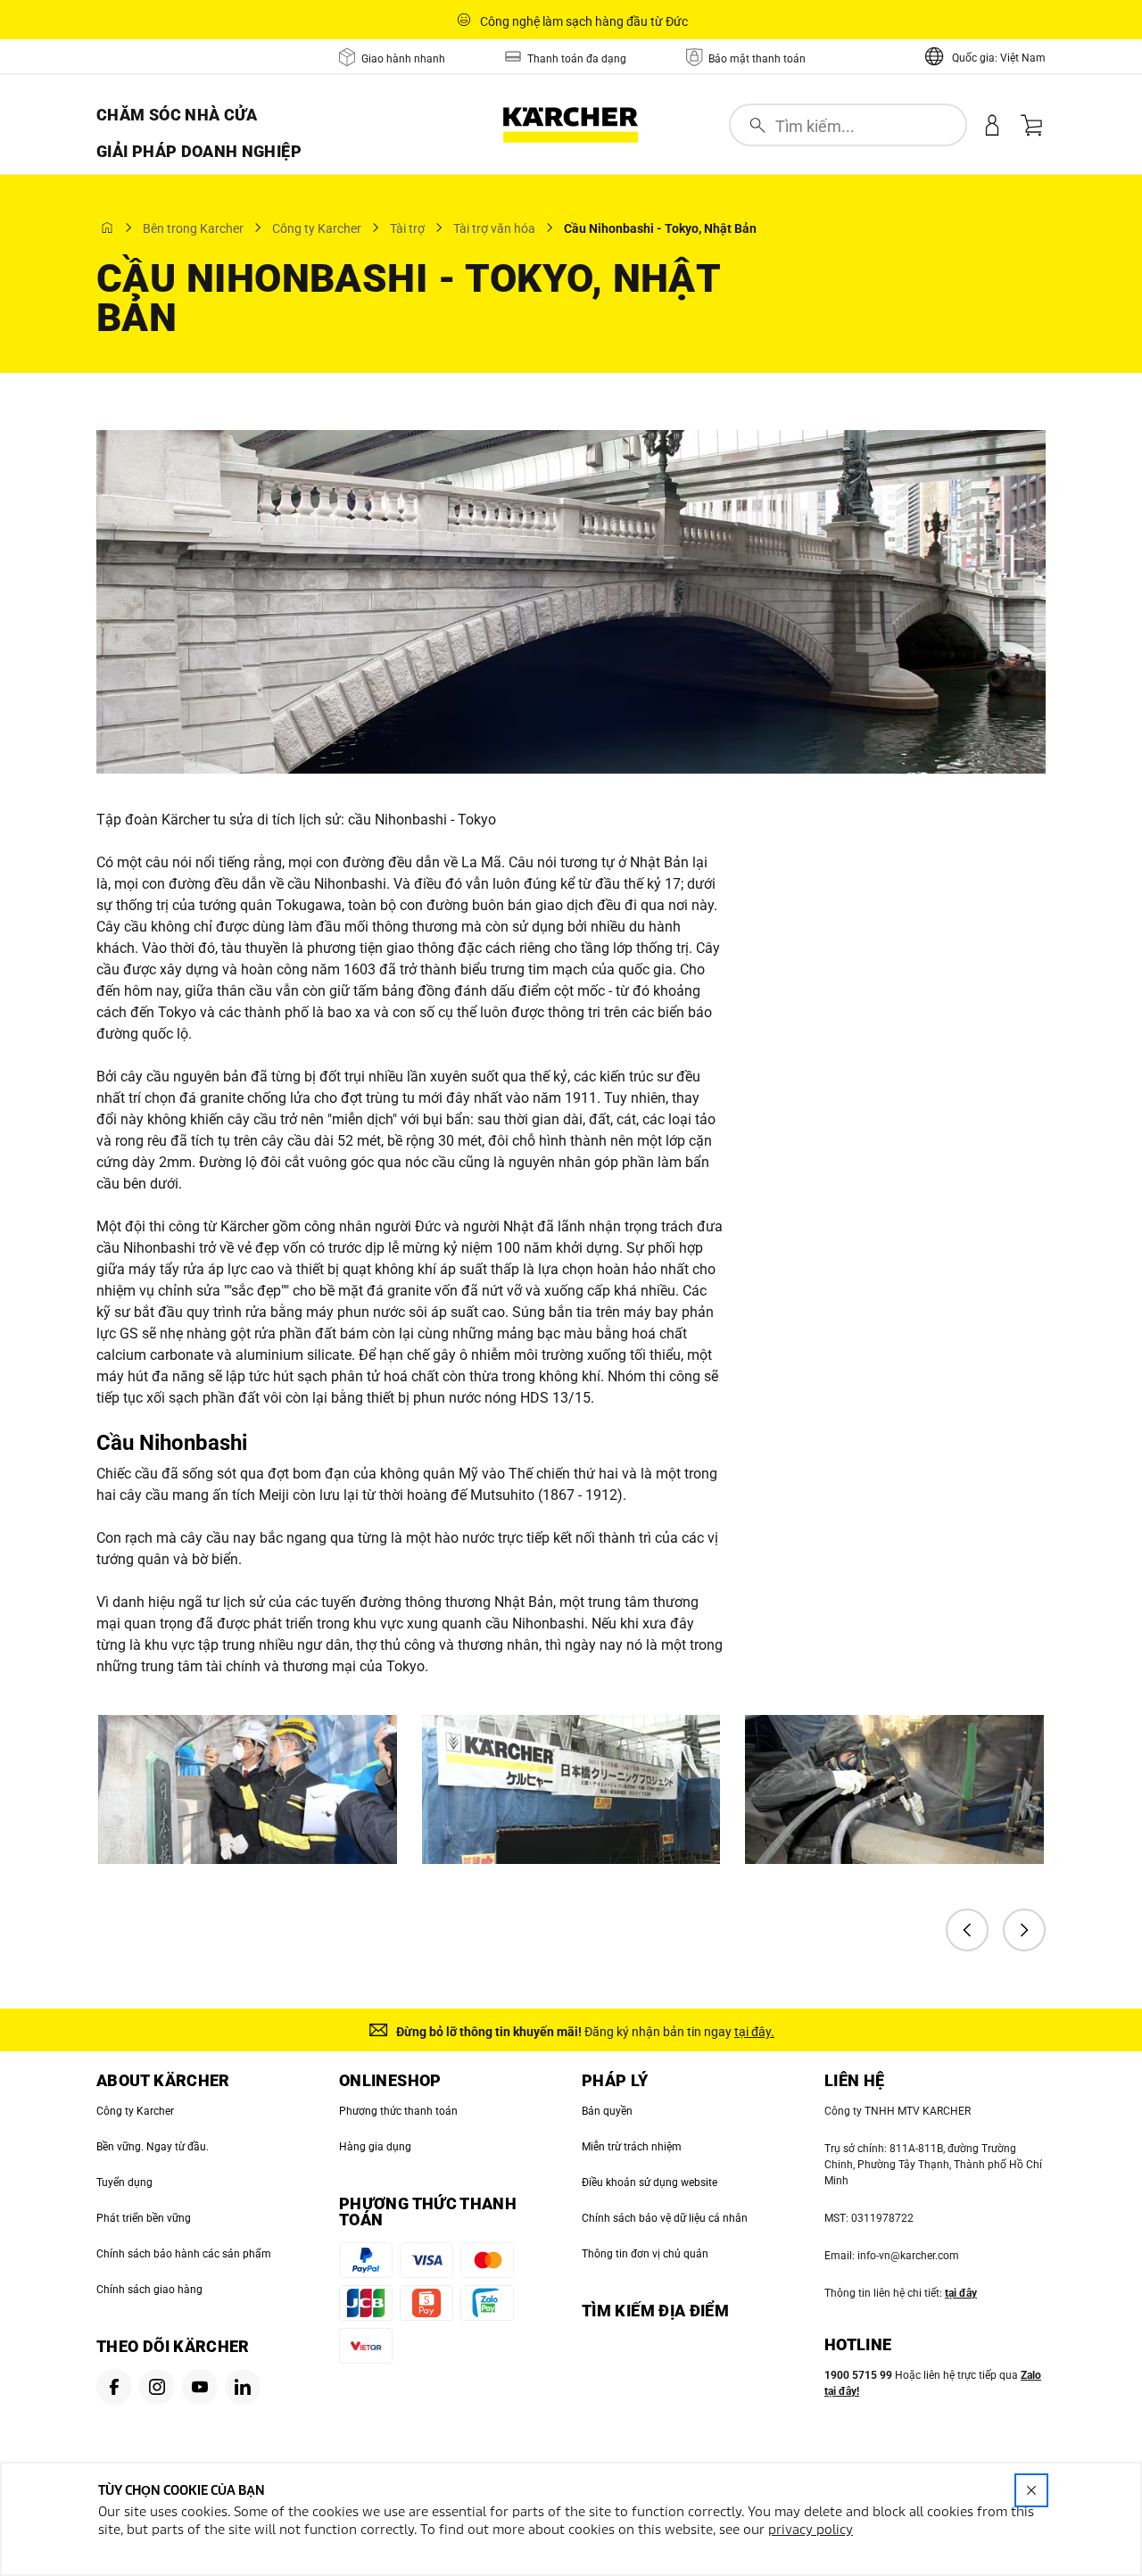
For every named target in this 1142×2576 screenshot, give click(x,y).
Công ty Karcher (135, 2111)
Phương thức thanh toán (398, 2111)
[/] (571, 125)
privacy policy (811, 2530)
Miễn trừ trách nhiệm (632, 2147)
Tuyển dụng (124, 2183)
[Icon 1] (114, 2387)
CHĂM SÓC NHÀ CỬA (177, 115)
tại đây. (754, 2032)
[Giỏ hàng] (1031, 124)
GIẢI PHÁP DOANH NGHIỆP (199, 151)
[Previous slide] (967, 1930)
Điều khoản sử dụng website (650, 2183)
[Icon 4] (243, 2387)
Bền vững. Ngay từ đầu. (153, 2147)
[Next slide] (1024, 1930)
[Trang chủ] (107, 228)
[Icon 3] (200, 2387)
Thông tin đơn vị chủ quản (645, 2254)
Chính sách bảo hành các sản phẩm (184, 2254)
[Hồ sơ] (992, 124)
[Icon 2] (157, 2387)
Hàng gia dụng (375, 2147)
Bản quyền (607, 2111)
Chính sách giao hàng (149, 2290)
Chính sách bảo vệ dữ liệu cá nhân (665, 2218)
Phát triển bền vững (144, 2218)
